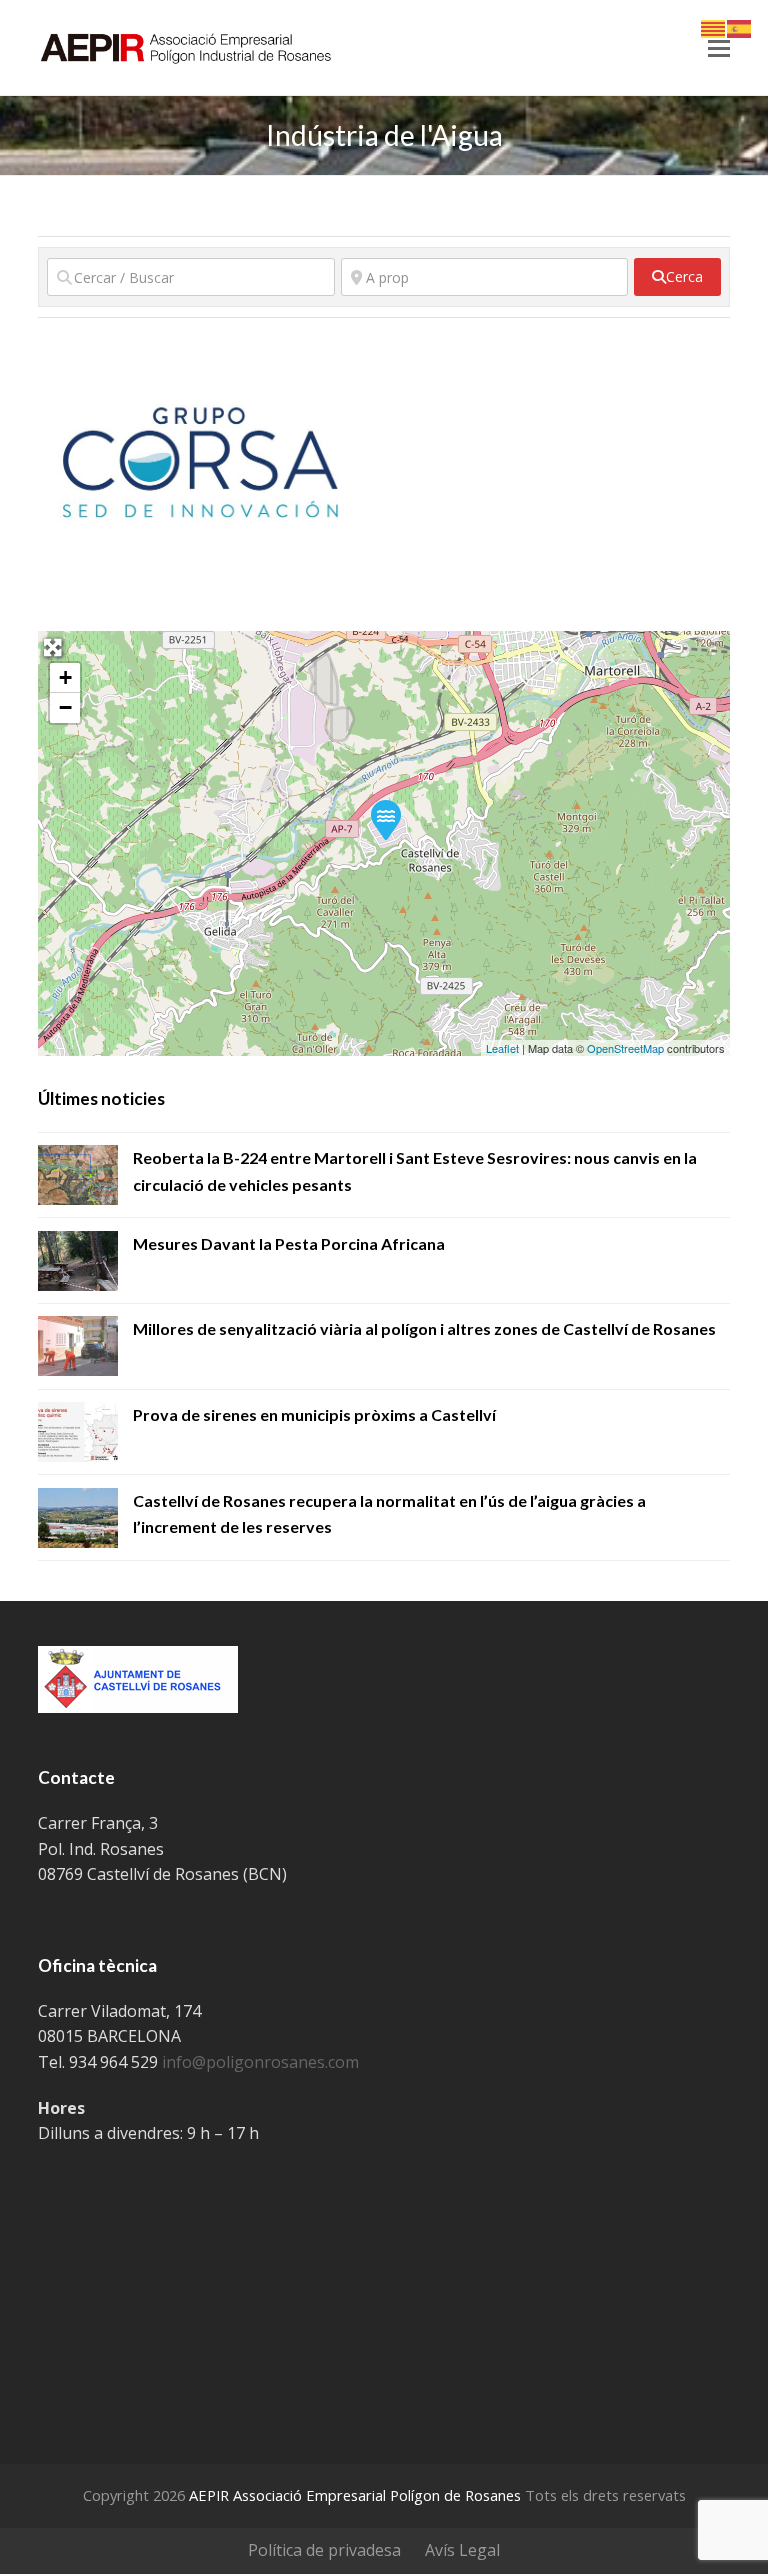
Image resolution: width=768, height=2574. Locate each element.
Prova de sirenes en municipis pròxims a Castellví (314, 1414)
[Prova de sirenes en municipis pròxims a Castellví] (78, 1432)
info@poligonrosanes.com (260, 2062)
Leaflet (502, 1048)
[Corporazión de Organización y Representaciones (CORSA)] (385, 819)
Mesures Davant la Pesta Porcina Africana (289, 1243)
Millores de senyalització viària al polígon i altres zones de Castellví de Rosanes (424, 1328)
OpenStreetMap (625, 1048)
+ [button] (65, 677)
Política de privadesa (324, 2550)
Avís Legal (462, 2550)
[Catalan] (714, 27)
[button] (719, 47)
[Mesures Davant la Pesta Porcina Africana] (78, 1261)
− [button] (65, 707)
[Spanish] (740, 27)
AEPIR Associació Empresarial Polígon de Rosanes (355, 2495)
